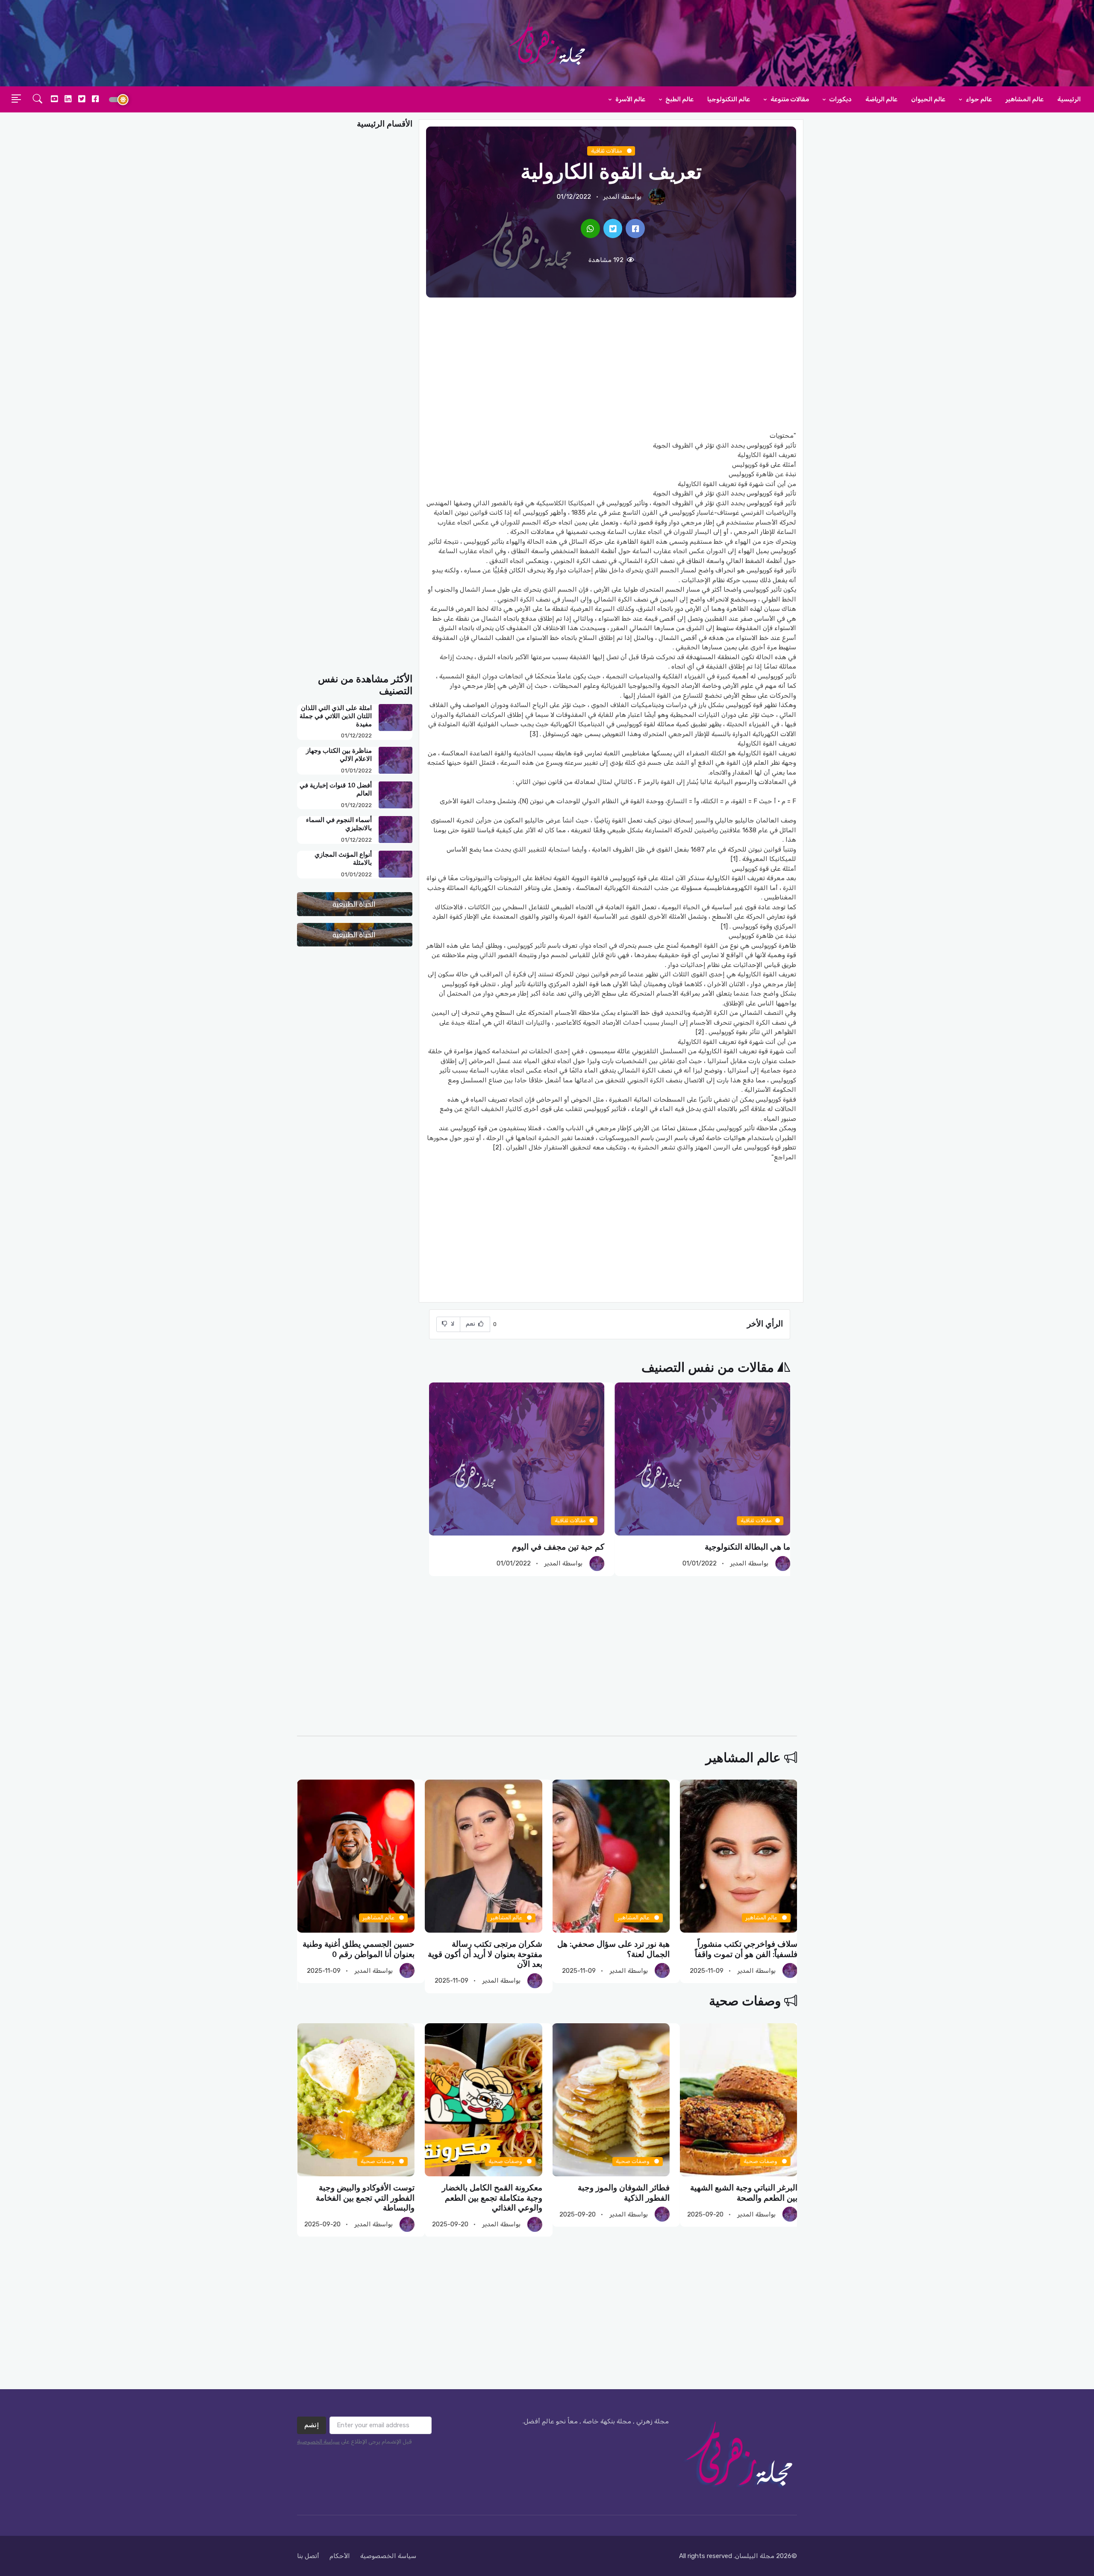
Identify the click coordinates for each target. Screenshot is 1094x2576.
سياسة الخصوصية (318, 2442)
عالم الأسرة (630, 99)
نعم (471, 1324)
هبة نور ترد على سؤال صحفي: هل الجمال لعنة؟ (613, 1950)
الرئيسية (1069, 99)
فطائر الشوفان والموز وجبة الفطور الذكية (624, 2193)
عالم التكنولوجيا (729, 99)
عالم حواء (978, 99)
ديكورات (840, 99)
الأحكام (340, 2556)
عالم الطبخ (679, 99)
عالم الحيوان (928, 99)
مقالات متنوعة (789, 99)
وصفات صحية (745, 2001)
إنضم (312, 2425)
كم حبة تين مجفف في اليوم (558, 1547)
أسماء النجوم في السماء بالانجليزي (339, 824)
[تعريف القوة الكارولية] (635, 228)
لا (452, 1324)
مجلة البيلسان (755, 2556)
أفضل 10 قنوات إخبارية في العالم (336, 789)
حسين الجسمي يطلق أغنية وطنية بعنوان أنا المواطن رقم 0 (359, 1950)
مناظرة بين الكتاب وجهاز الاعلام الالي (339, 755)
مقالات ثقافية (607, 151)
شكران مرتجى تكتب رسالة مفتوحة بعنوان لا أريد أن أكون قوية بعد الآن (485, 1955)
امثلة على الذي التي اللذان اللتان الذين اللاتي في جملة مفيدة (336, 716)
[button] (38, 100)
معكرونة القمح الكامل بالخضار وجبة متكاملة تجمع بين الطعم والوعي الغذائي (492, 2198)
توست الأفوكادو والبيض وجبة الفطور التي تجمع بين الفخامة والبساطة (365, 2198)
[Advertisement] (611, 364)
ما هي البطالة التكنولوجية (747, 1547)
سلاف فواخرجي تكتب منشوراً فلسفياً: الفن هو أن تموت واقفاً (746, 1950)
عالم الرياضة (881, 99)
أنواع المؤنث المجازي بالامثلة (343, 859)
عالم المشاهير (1025, 99)
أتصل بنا (308, 2556)
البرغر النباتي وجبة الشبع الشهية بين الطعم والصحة (743, 2193)
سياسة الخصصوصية (388, 2556)
